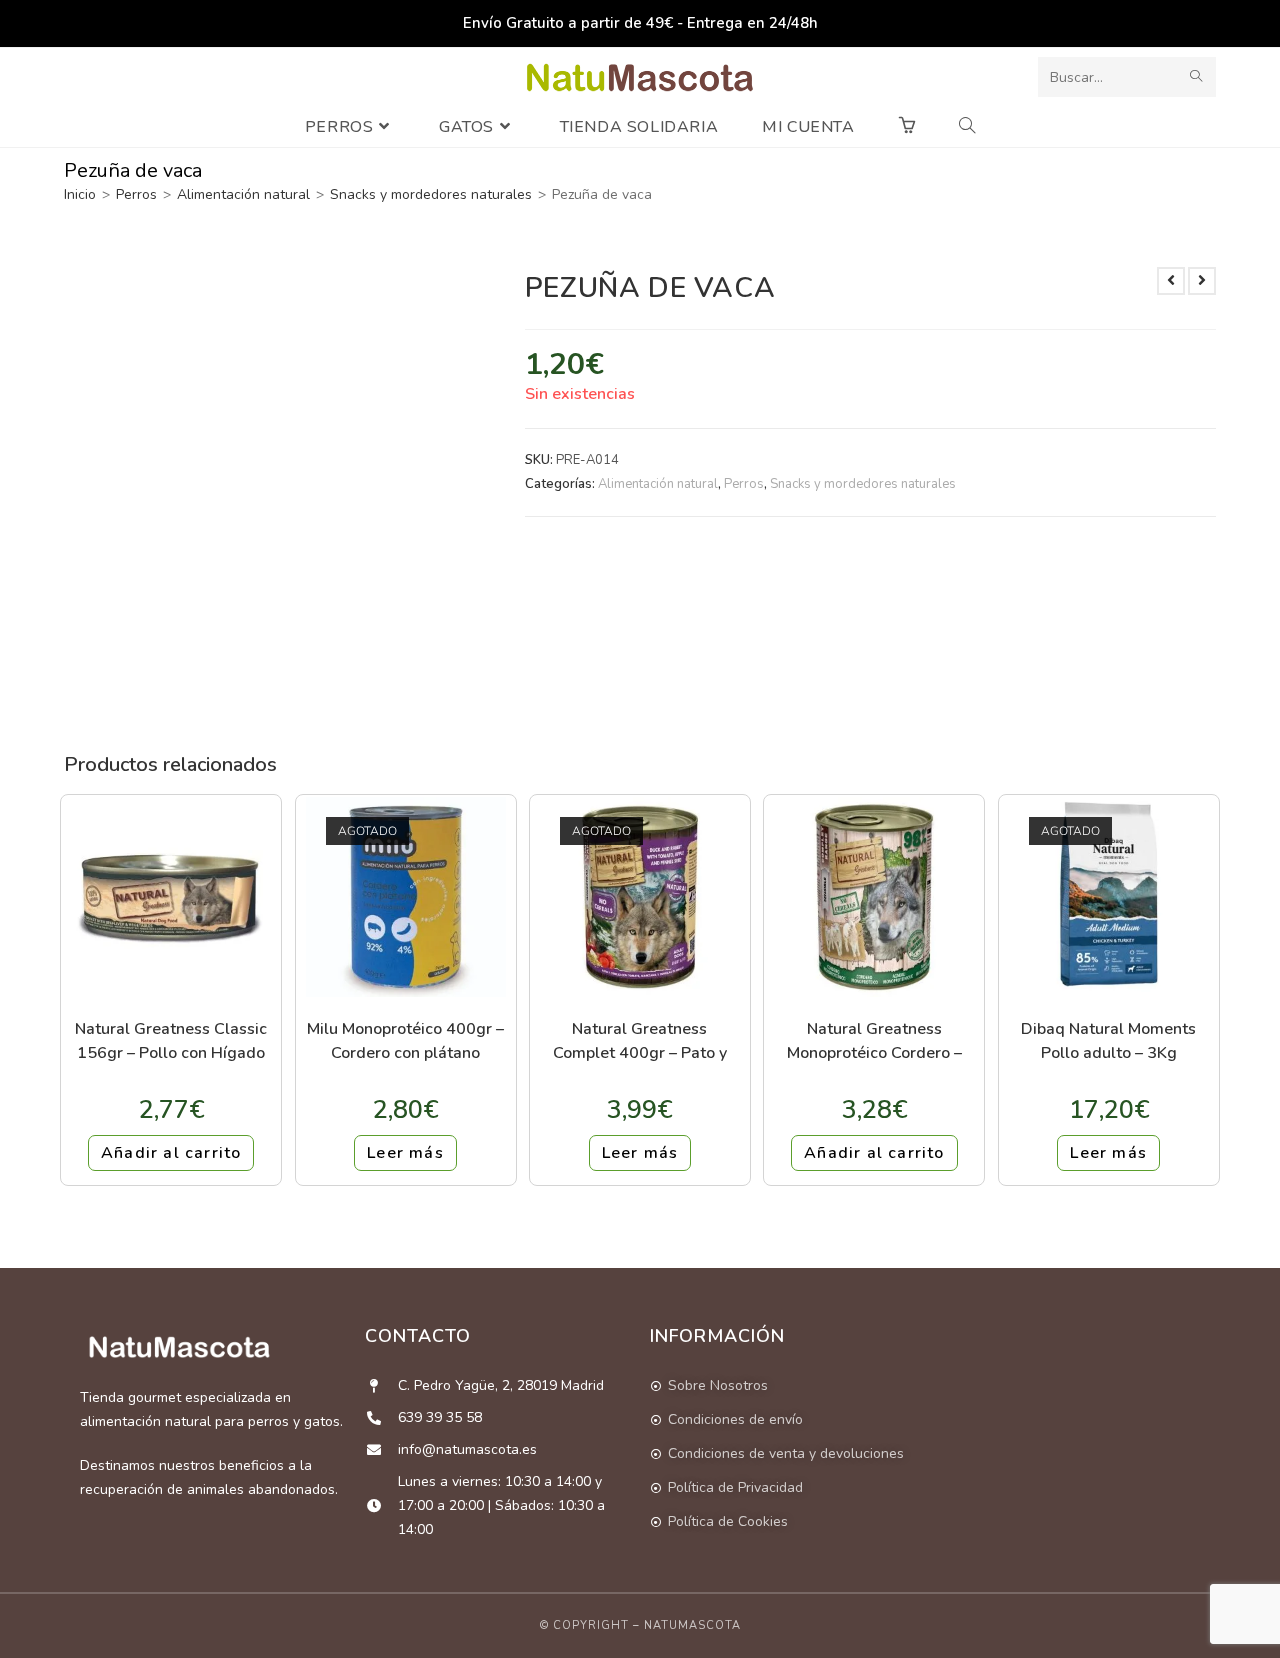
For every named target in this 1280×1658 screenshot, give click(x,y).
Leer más (405, 1153)
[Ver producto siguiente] (1202, 281)
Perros (136, 194)
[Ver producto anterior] (1171, 281)
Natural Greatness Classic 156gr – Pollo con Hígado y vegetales (171, 1040)
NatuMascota (692, 1625)
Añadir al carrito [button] (171, 1153)
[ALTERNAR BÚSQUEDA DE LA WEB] (967, 127)
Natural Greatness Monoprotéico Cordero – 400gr (874, 1040)
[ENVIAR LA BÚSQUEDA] (1197, 77)
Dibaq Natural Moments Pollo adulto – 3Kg (1108, 1040)
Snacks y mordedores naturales (431, 194)
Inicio (80, 194)
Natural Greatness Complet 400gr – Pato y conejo (640, 1040)
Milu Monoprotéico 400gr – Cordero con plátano (405, 1040)
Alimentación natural (243, 194)
